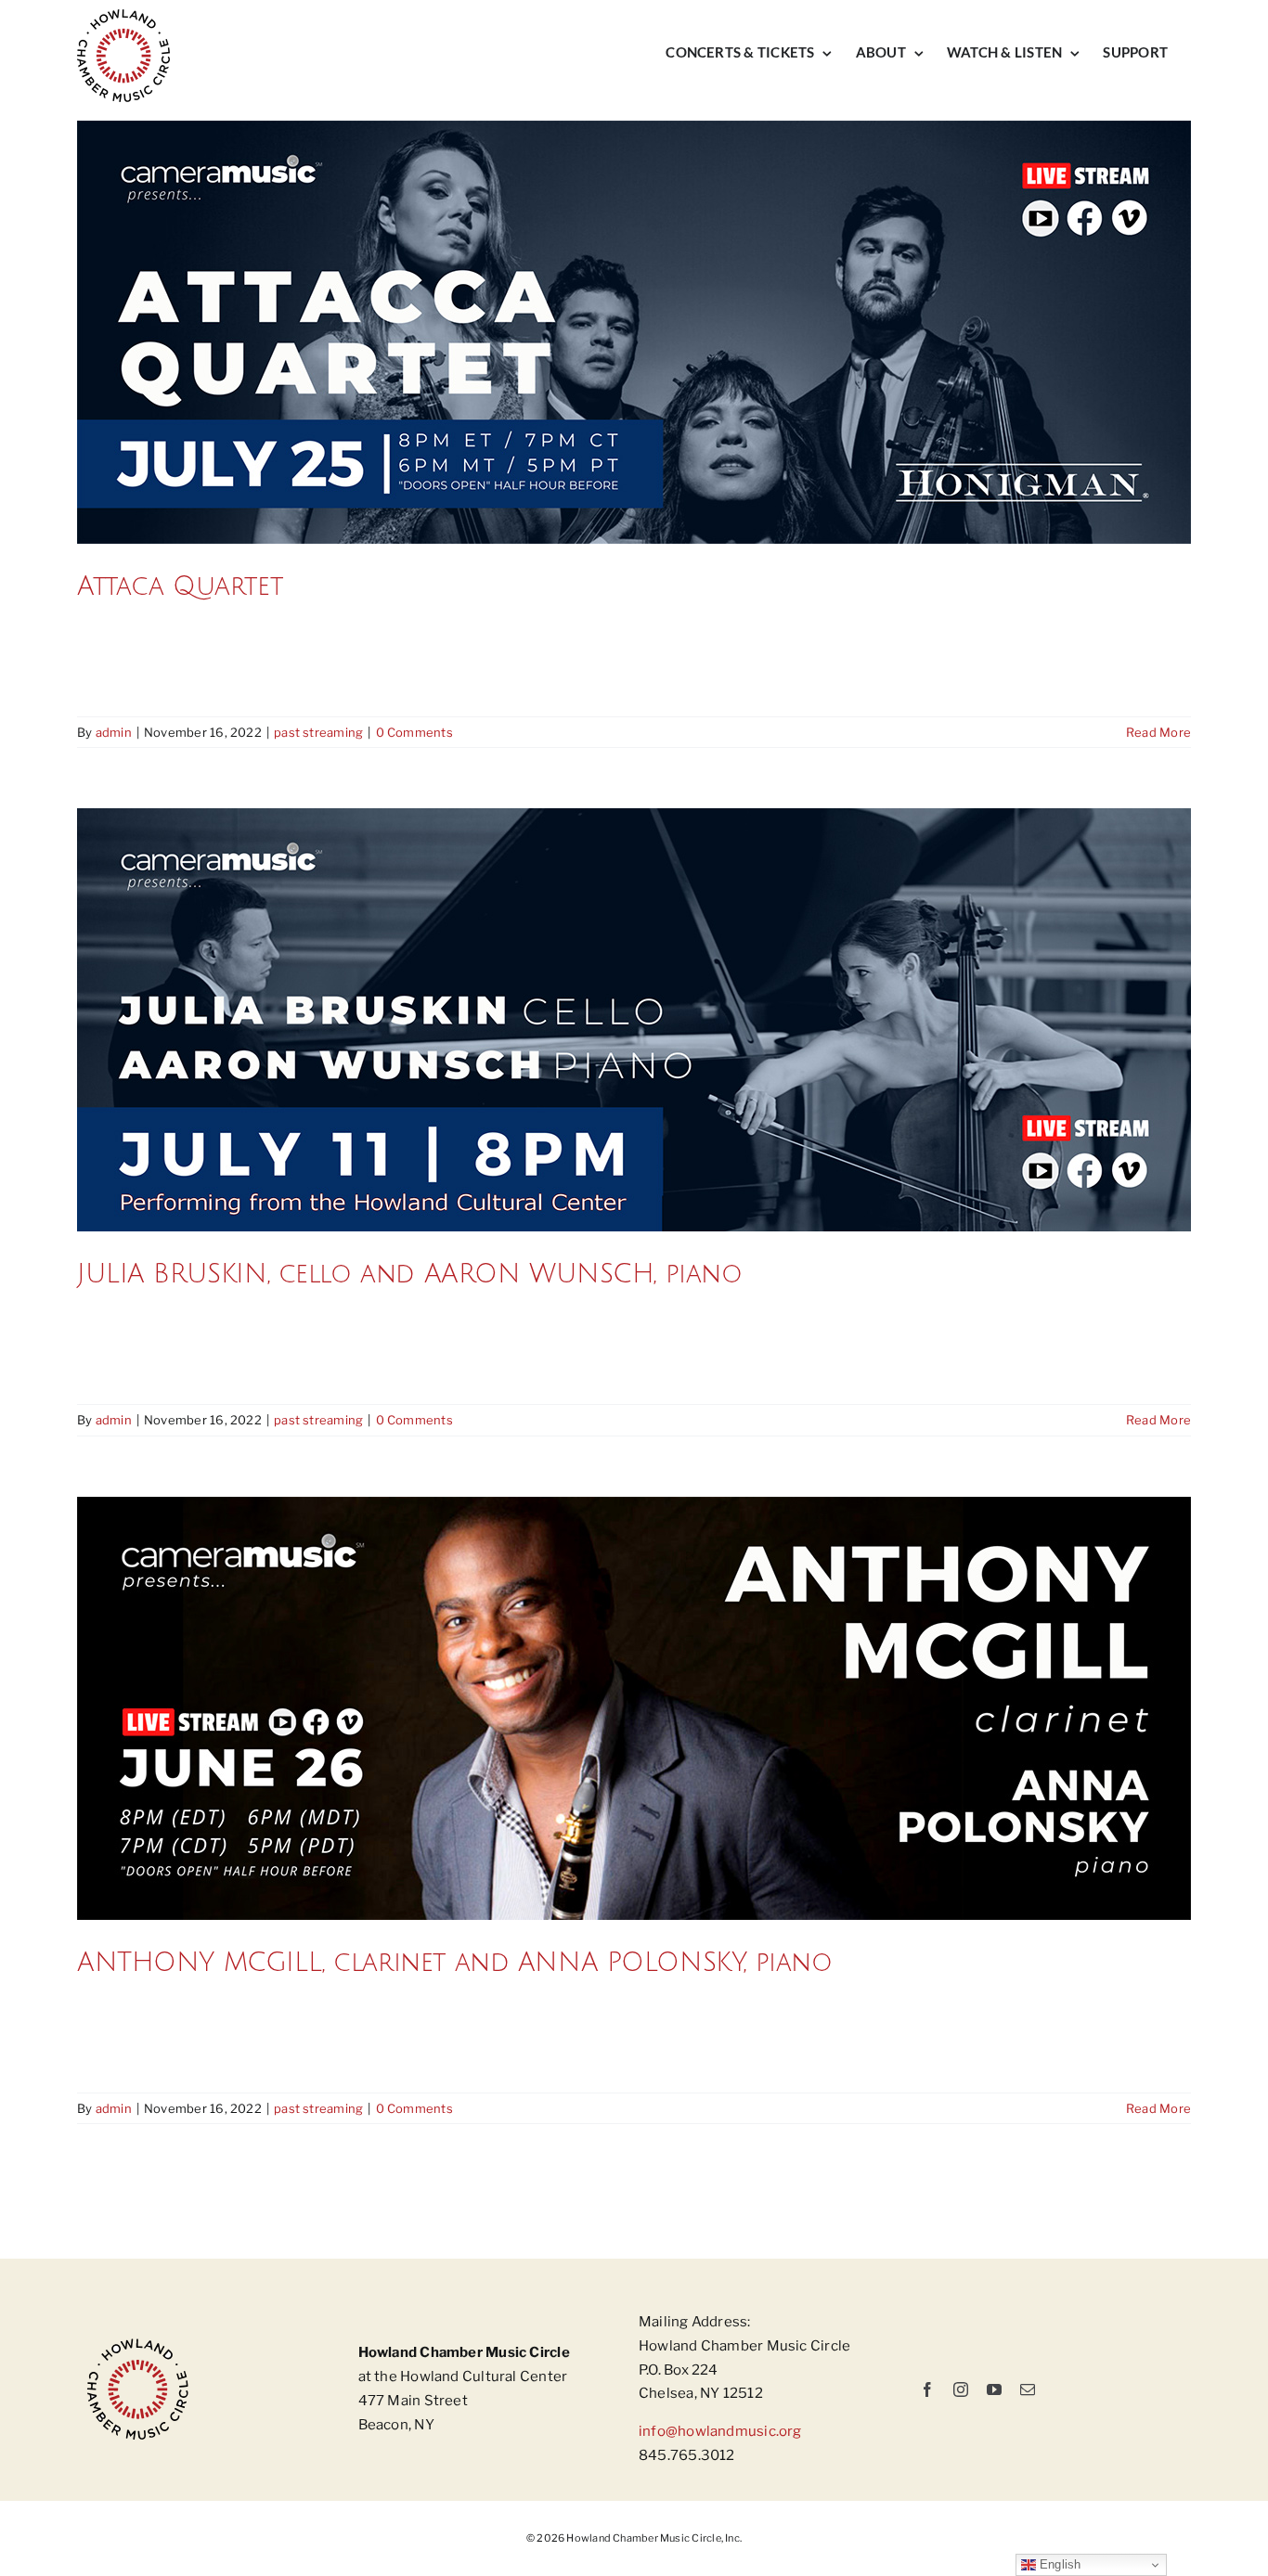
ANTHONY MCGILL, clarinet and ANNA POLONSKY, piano (454, 1963)
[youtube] (994, 2389)
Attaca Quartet (180, 586)
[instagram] (961, 2389)
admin (114, 732)
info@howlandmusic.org (720, 2431)
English (1059, 2564)
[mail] (1028, 2389)
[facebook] (927, 2389)
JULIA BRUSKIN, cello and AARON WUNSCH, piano (410, 1274)
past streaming (318, 732)
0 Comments (414, 732)
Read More (1158, 732)
